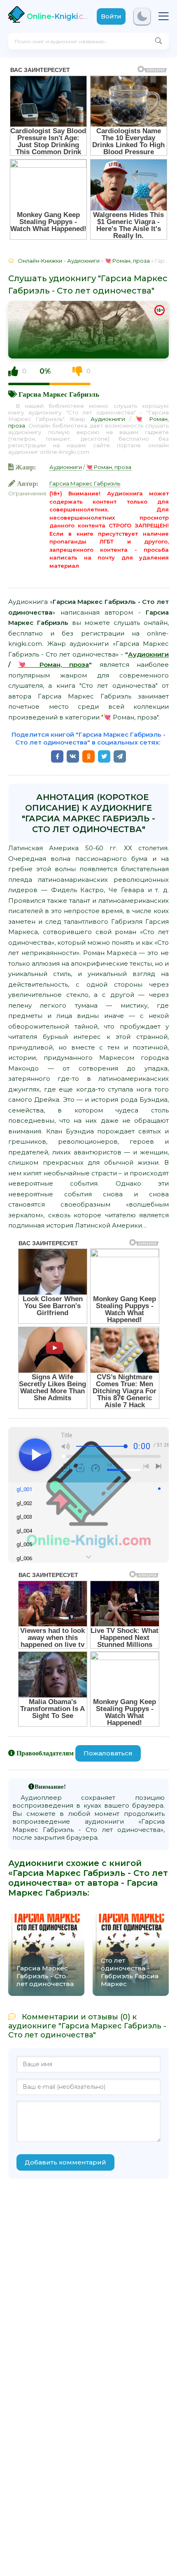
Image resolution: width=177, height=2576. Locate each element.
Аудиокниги (108, 419)
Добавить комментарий (65, 2162)
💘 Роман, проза (109, 467)
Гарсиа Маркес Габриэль (59, 394)
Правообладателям (45, 1753)
